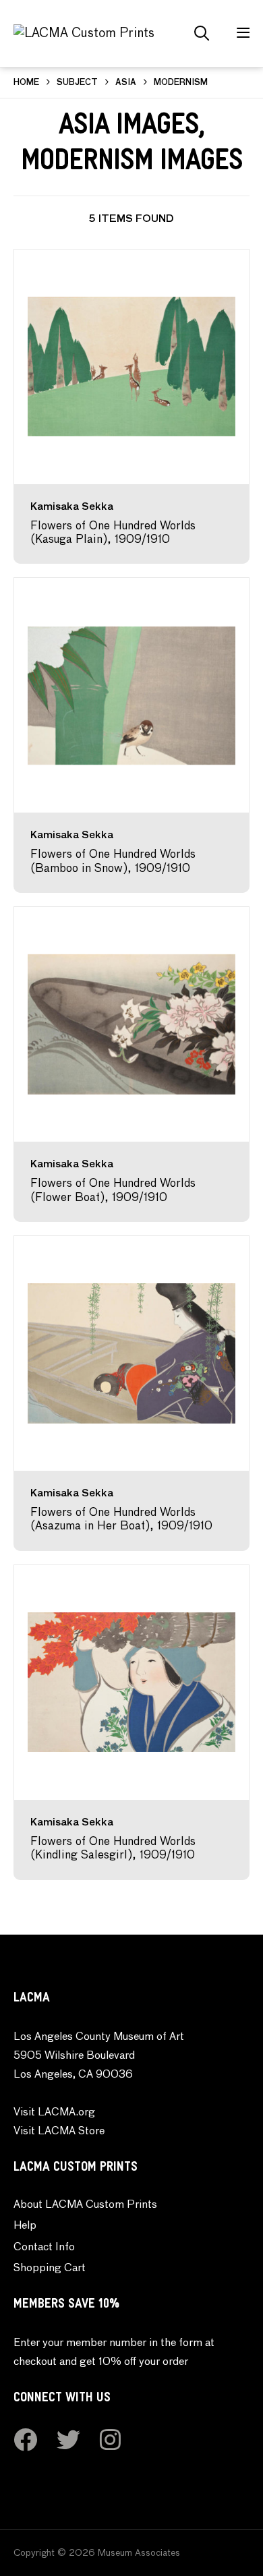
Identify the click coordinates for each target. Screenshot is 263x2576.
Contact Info (44, 2248)
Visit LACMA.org (54, 2113)
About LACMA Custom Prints (85, 2205)
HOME (26, 83)
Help (25, 2226)
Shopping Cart (50, 2268)
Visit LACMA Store (59, 2132)
